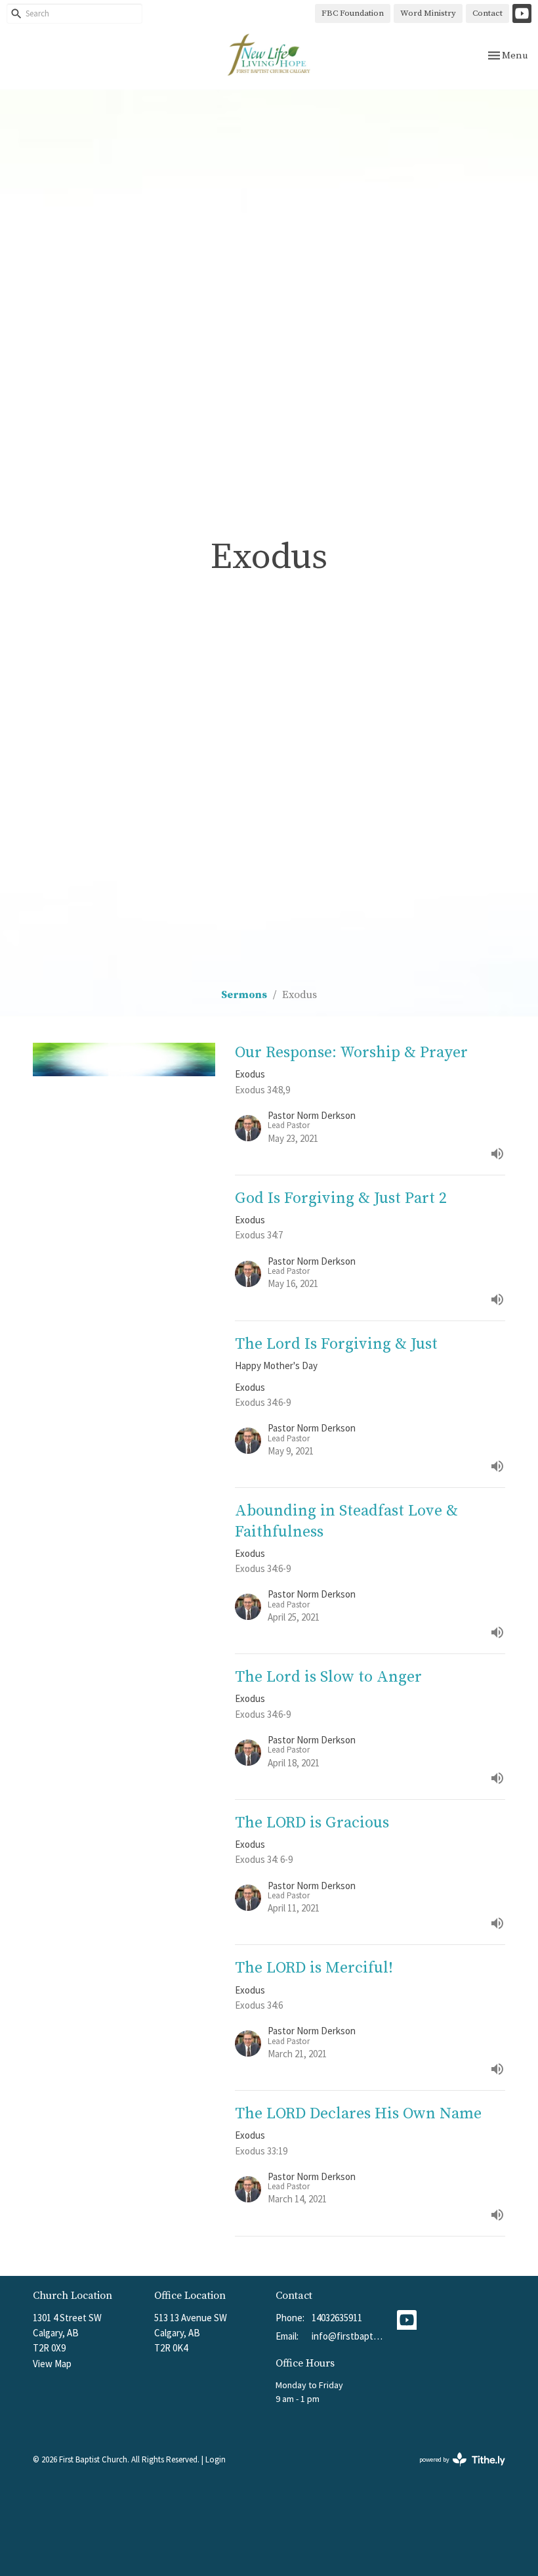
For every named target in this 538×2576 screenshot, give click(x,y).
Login (216, 2459)
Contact (487, 13)
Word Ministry (428, 13)
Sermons (244, 995)
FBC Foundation (353, 13)
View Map (52, 2364)
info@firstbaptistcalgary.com (348, 2336)
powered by (454, 2471)
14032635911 (337, 2318)
